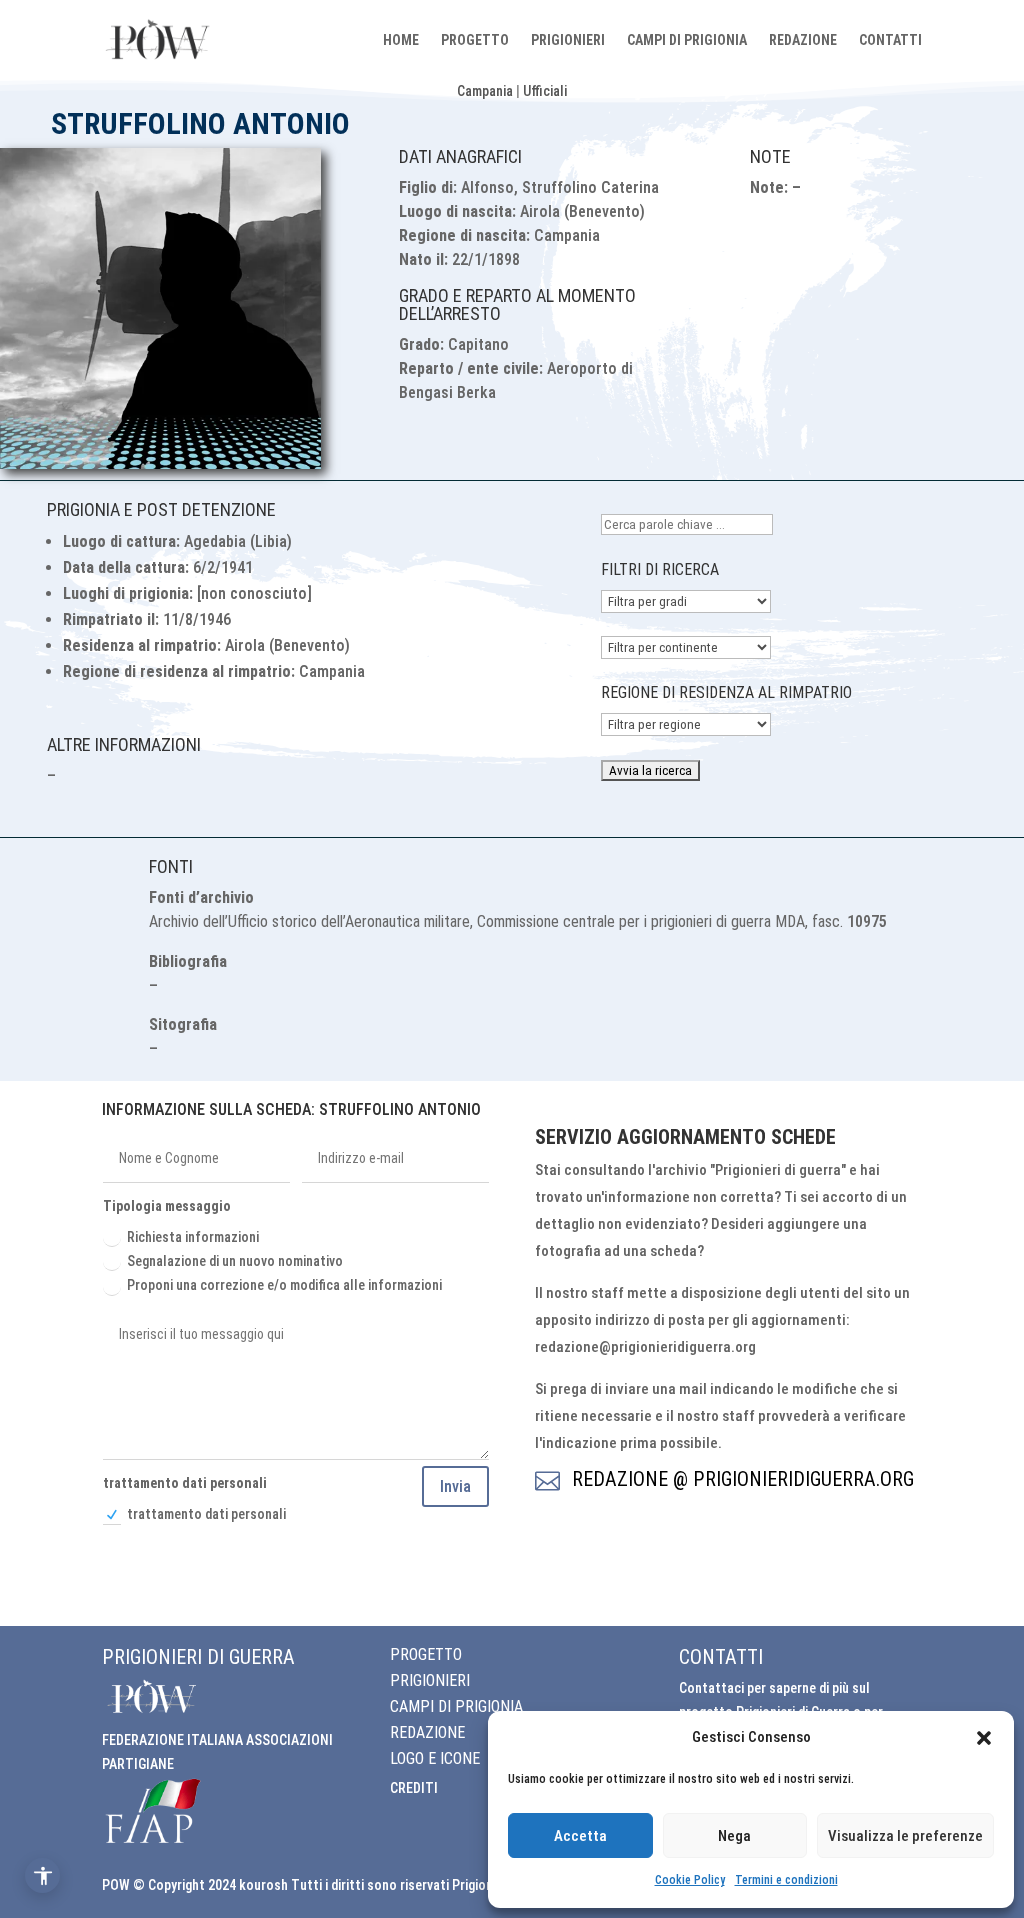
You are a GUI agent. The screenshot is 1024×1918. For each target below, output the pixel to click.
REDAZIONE (803, 40)
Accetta (580, 1836)
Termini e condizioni (786, 1880)
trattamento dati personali (206, 1514)
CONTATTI (890, 40)
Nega (734, 1836)
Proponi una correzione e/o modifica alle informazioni (284, 1285)
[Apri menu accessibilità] (42, 1875)
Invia (455, 1486)
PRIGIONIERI (568, 40)
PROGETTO (475, 40)
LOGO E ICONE (435, 1758)
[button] (984, 1738)
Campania (485, 91)
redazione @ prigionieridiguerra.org (743, 1479)
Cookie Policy (690, 1880)
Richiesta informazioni (193, 1237)
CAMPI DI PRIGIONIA (687, 40)
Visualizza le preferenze (905, 1836)
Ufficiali (545, 91)
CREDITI (414, 1788)
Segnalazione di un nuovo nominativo (235, 1261)
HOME (401, 40)
